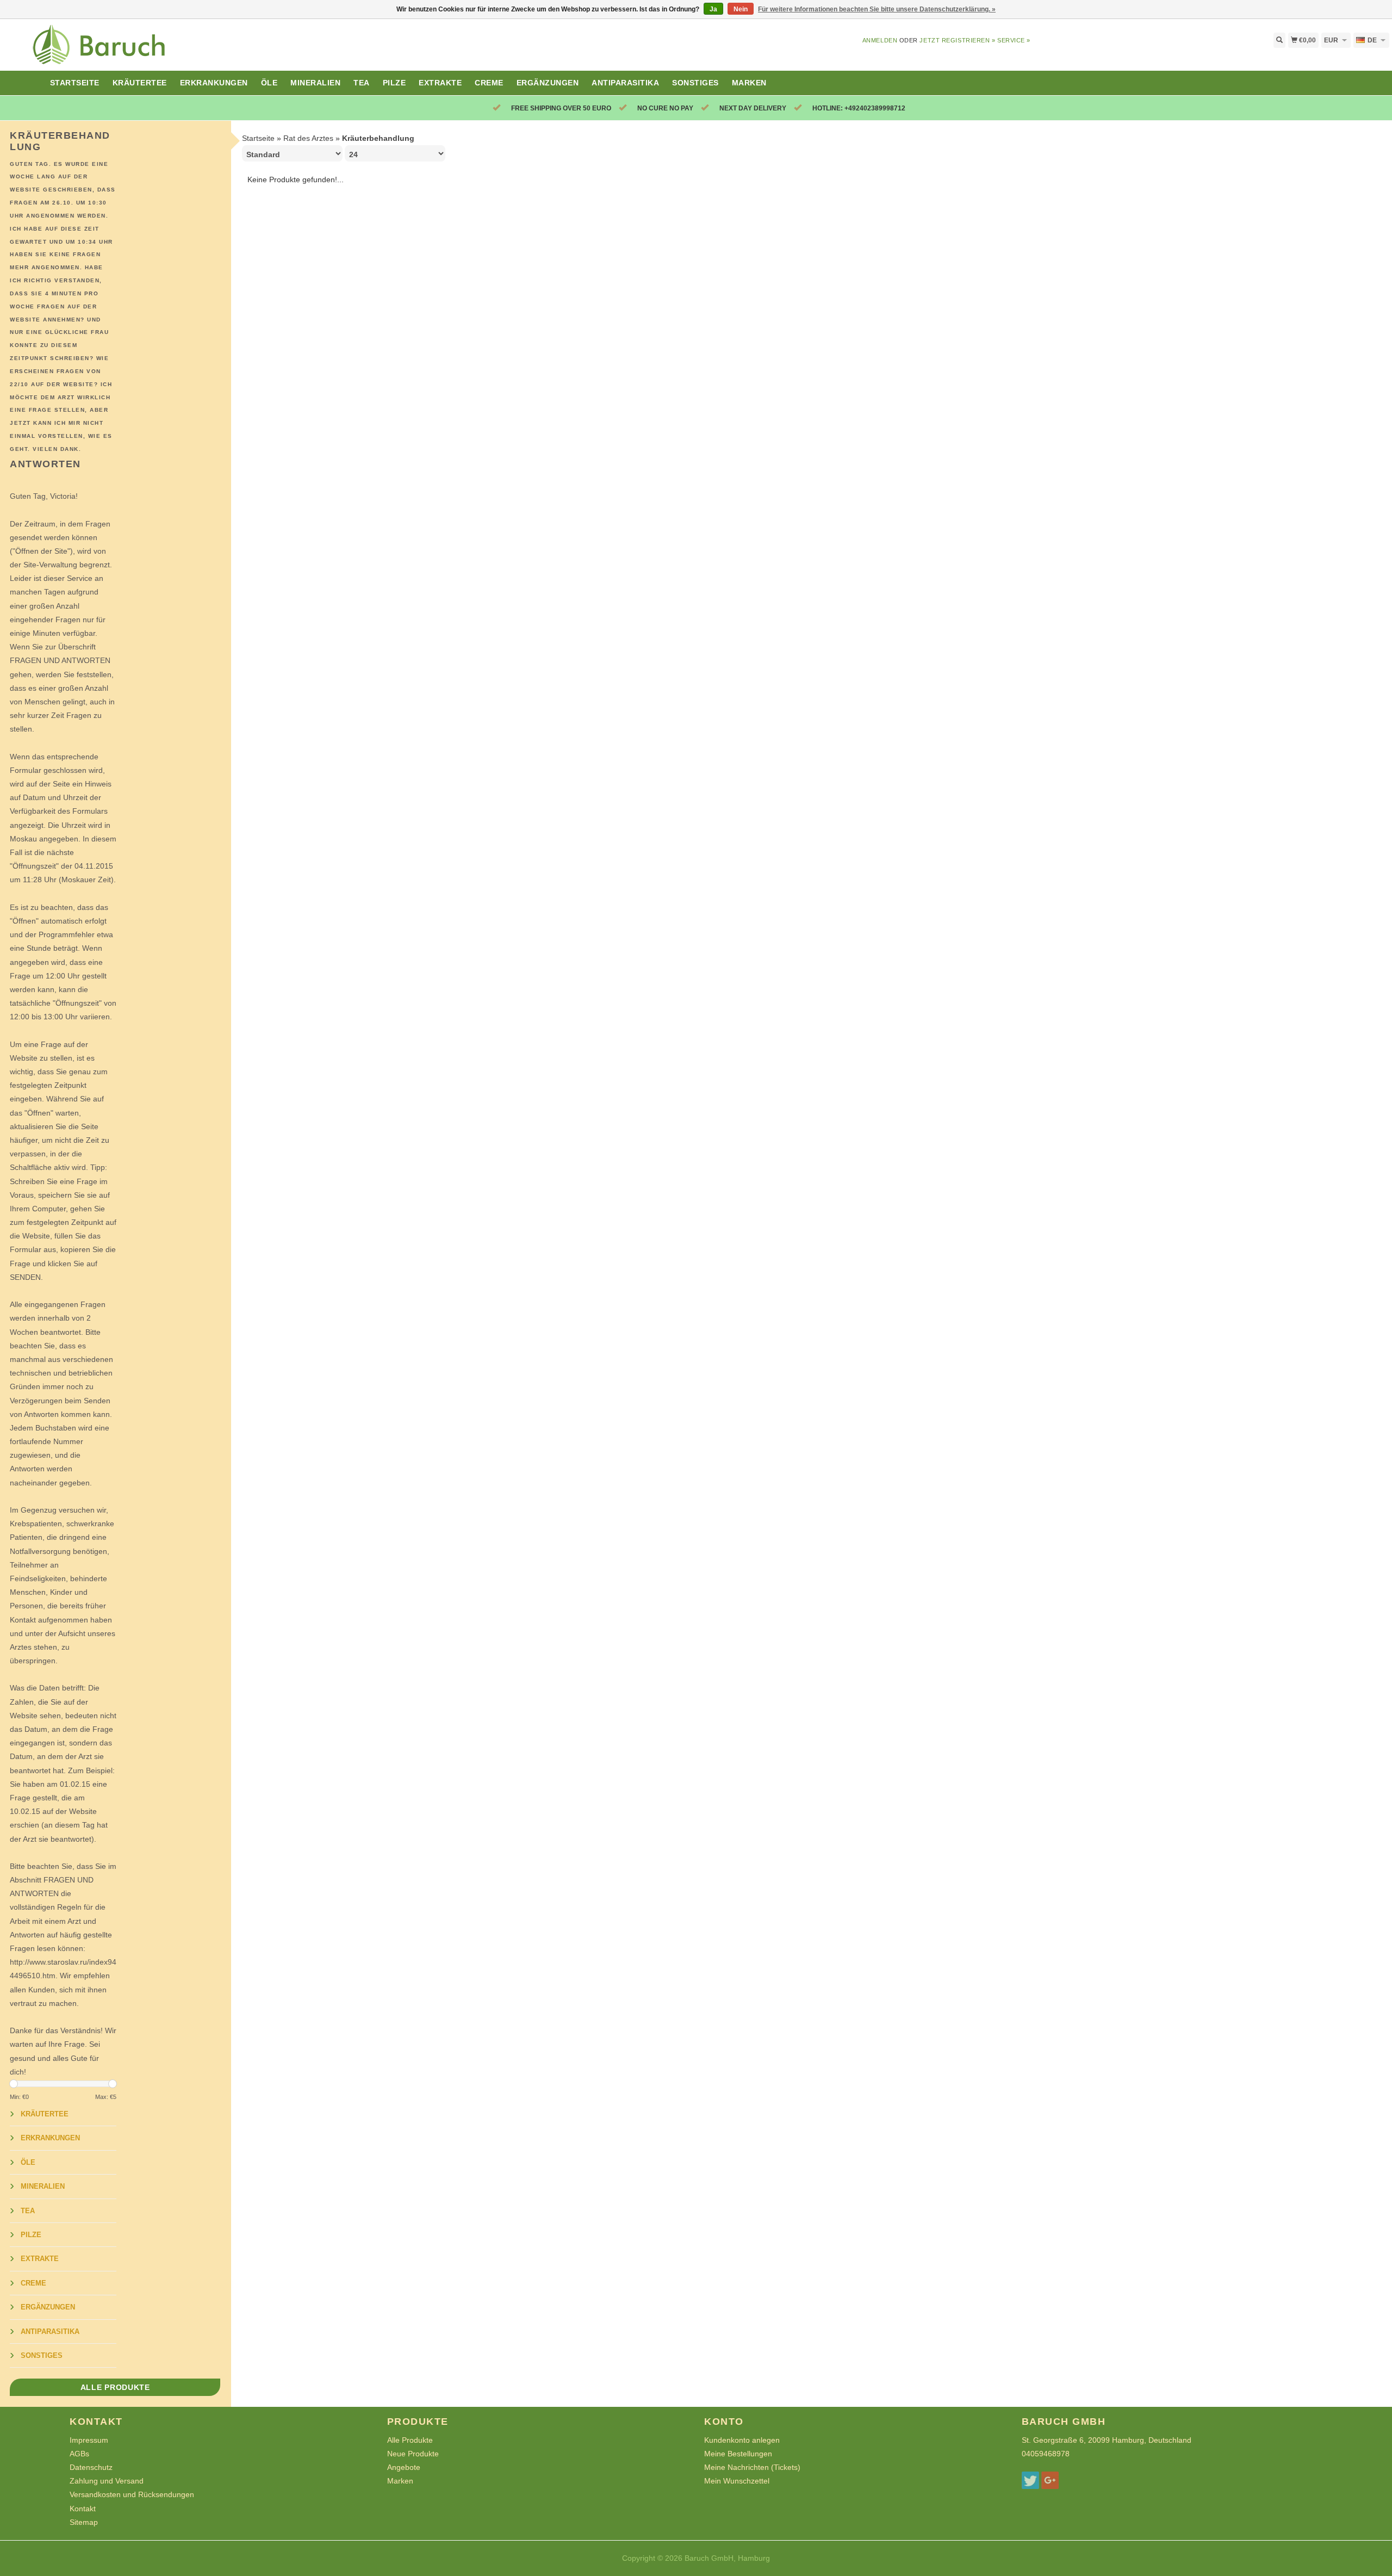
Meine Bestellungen (738, 2454)
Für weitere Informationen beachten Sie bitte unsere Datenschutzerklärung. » (877, 9)
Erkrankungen (214, 83)
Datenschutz (91, 2467)
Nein (741, 9)
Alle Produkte (115, 2387)
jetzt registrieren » (957, 40)
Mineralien (315, 83)
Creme (489, 83)
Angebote (404, 2467)
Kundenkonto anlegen (742, 2440)
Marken (749, 83)
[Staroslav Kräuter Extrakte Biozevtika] (174, 51)
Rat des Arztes (308, 138)
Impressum (89, 2440)
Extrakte (440, 83)
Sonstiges (695, 83)
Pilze (394, 83)
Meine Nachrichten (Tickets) (752, 2467)
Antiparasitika (625, 83)
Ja (713, 9)
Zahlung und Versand (107, 2481)
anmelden (880, 40)
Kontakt (83, 2509)
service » (1014, 40)
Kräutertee (140, 83)
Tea (362, 83)
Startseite (75, 83)
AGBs (79, 2454)
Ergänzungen (548, 83)
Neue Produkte (413, 2454)
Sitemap (84, 2522)
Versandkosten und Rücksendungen (132, 2494)
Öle (269, 83)
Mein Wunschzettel (737, 2481)
